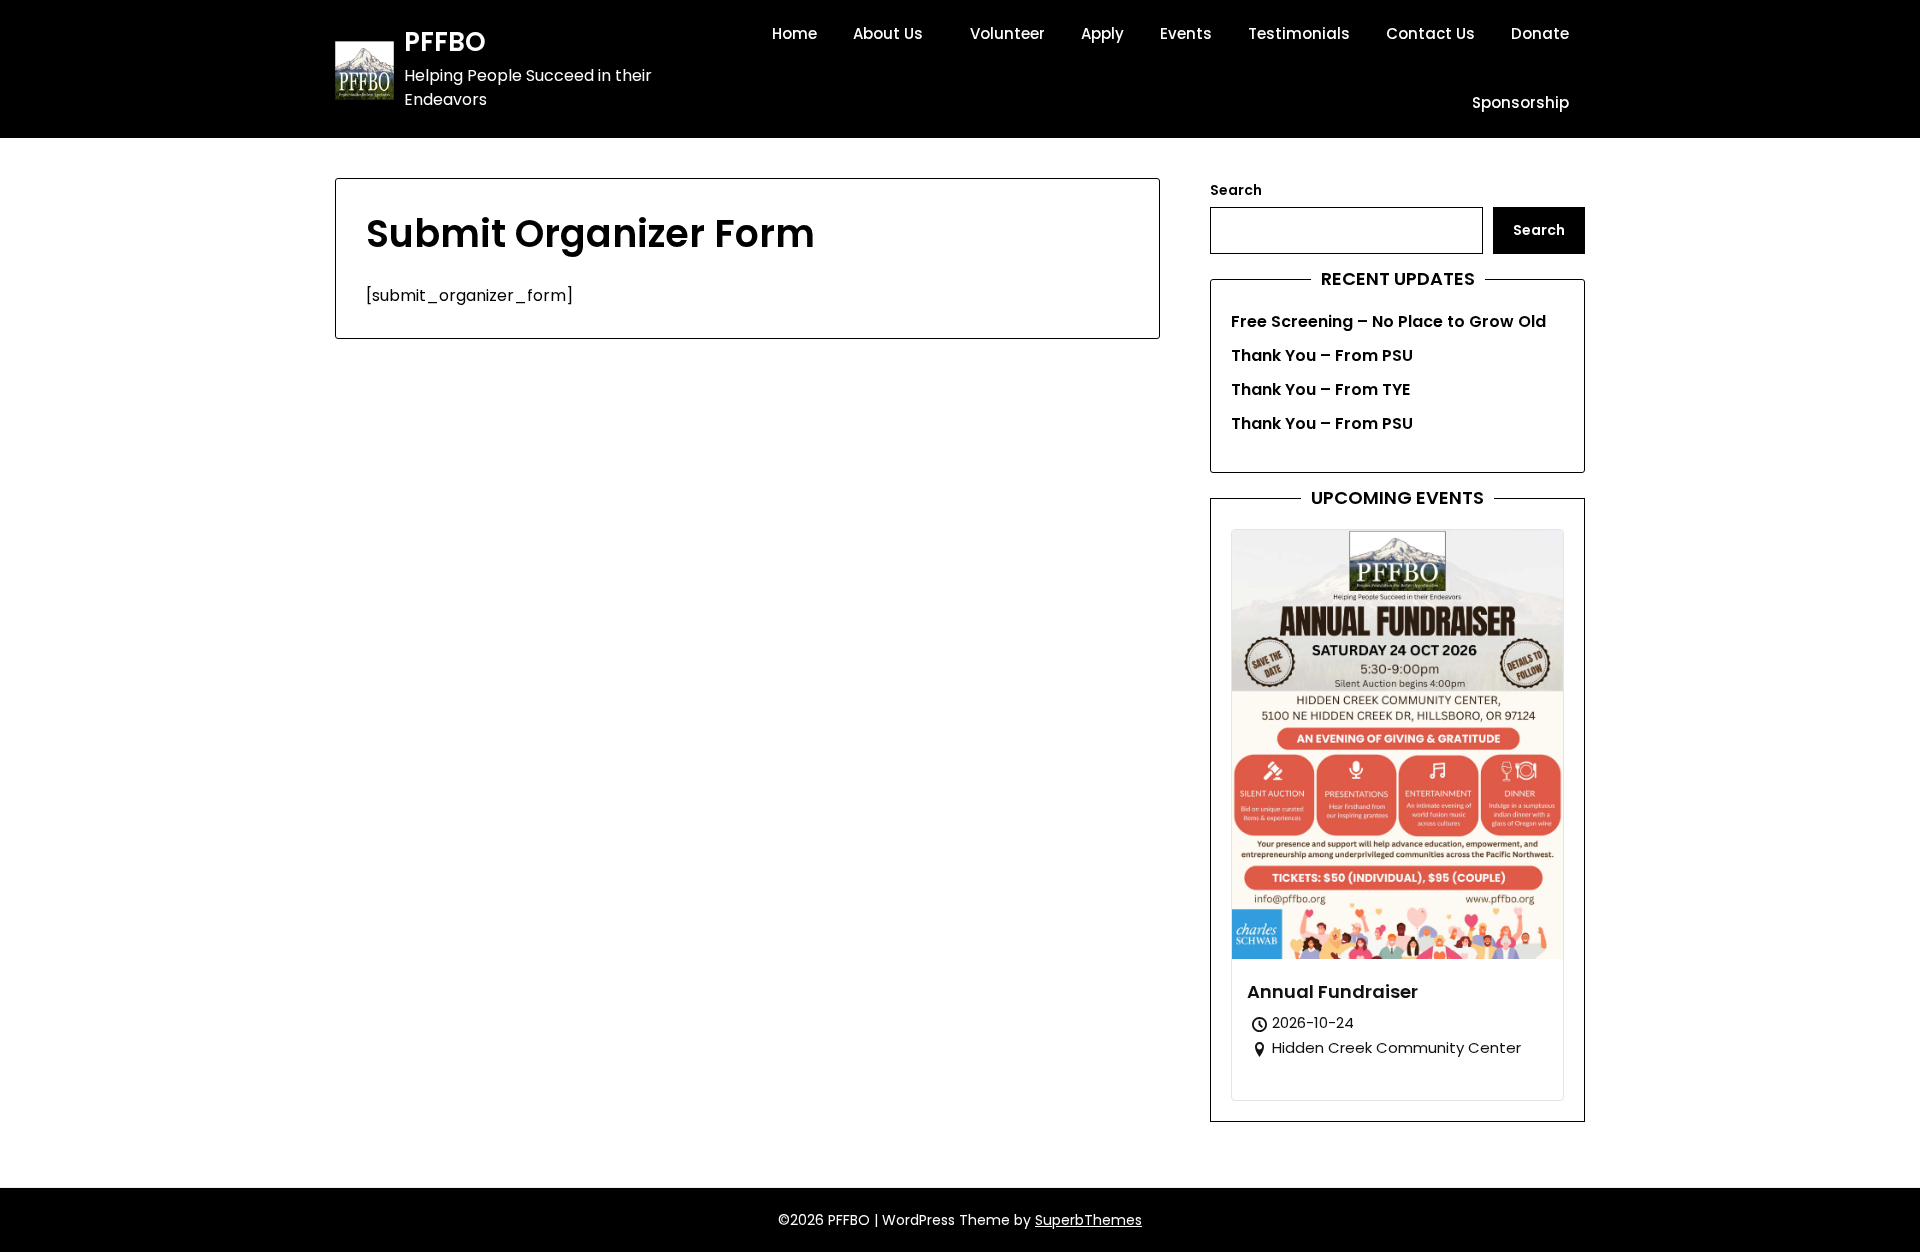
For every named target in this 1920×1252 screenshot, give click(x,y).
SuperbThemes (1088, 1220)
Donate (1540, 33)
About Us (888, 33)
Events (1186, 33)
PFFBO (445, 43)
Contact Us (1430, 33)
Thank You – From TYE (1320, 389)
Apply (1102, 33)
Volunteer (1007, 33)
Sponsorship (1520, 102)
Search (1236, 190)
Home (794, 33)
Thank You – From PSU (1322, 355)
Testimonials (1299, 33)
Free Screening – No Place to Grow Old (1388, 321)
